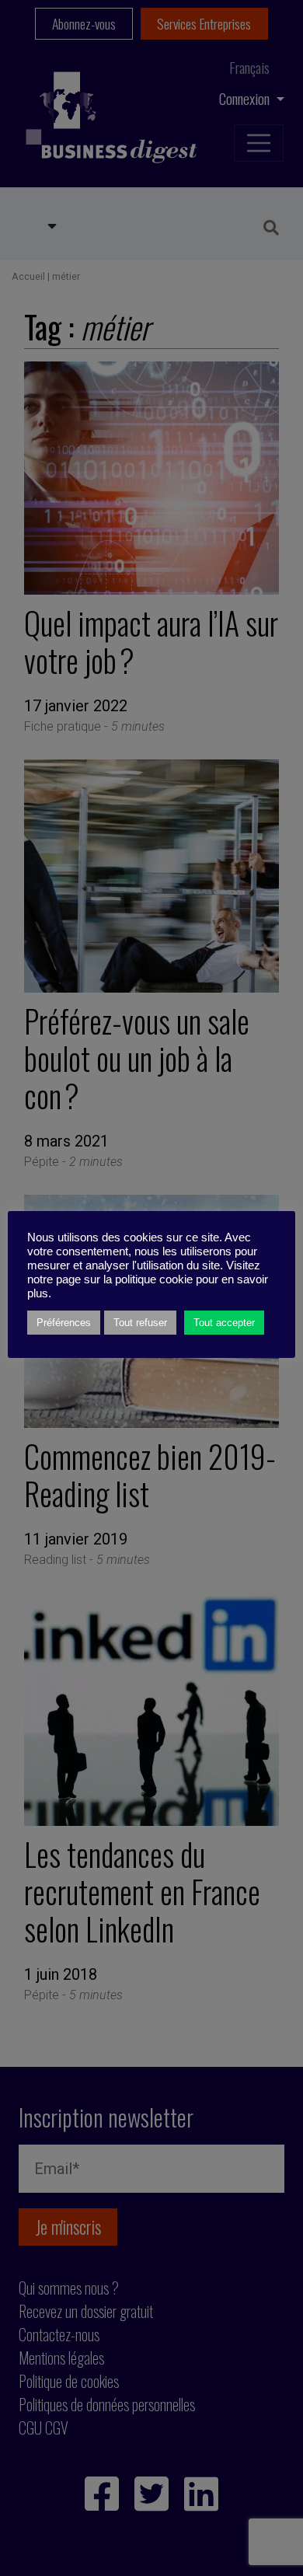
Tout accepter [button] (224, 1323)
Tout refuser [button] (140, 1323)
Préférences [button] (64, 1323)
